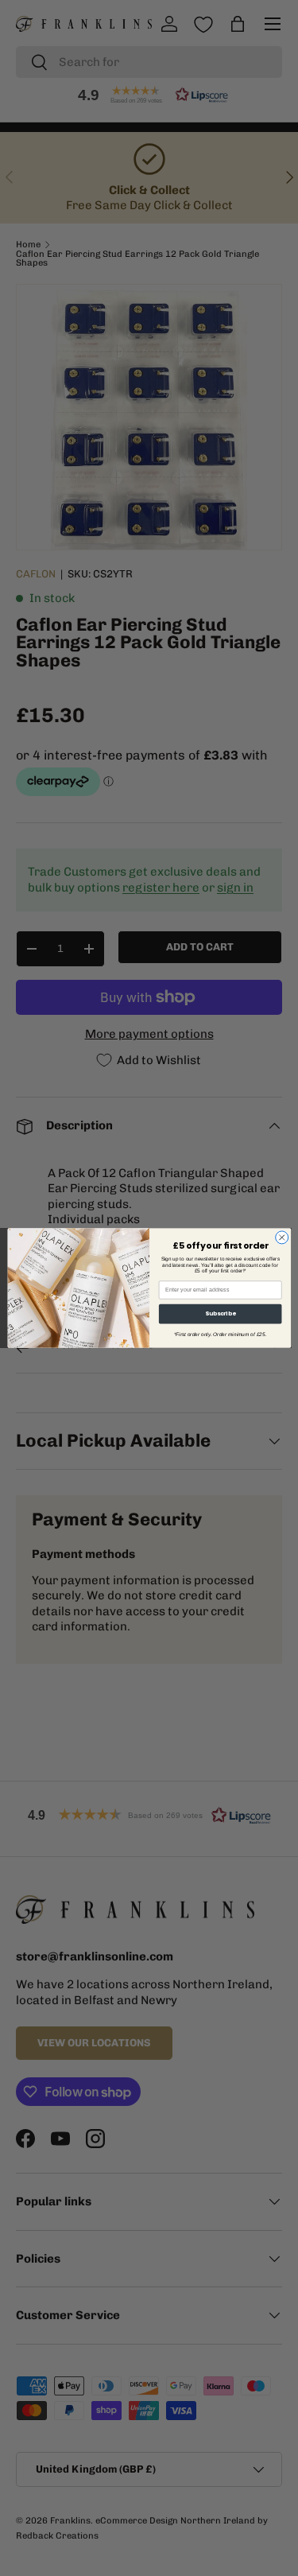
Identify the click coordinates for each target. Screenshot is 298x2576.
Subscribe (219, 1314)
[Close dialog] (281, 1237)
